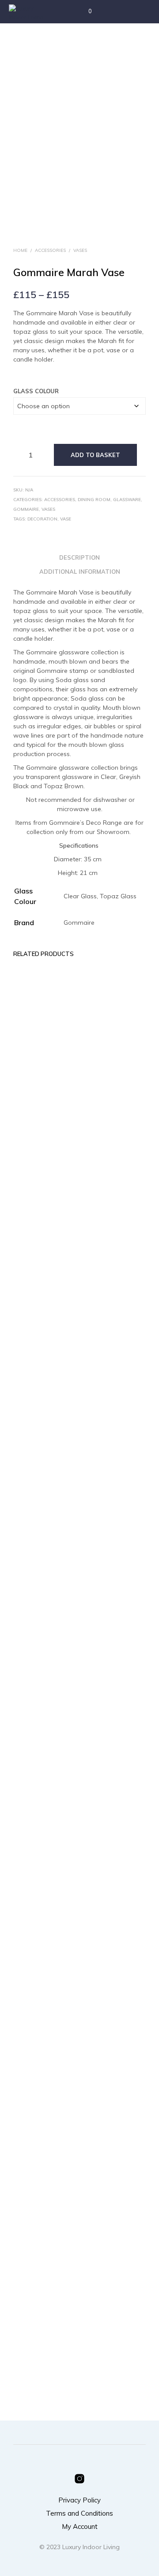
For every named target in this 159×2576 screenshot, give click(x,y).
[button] (84, 11)
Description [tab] (79, 557)
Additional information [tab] (80, 572)
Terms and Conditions (79, 2513)
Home (20, 250)
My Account (80, 2526)
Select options (108, 1633)
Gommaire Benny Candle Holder (106, 2335)
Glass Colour (36, 391)
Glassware (127, 500)
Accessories (50, 250)
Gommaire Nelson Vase (32, 2335)
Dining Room (94, 500)
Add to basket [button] (38, 1633)
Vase (66, 519)
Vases (80, 250)
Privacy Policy (79, 2500)
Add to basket (95, 455)
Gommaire (26, 509)
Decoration (42, 519)
